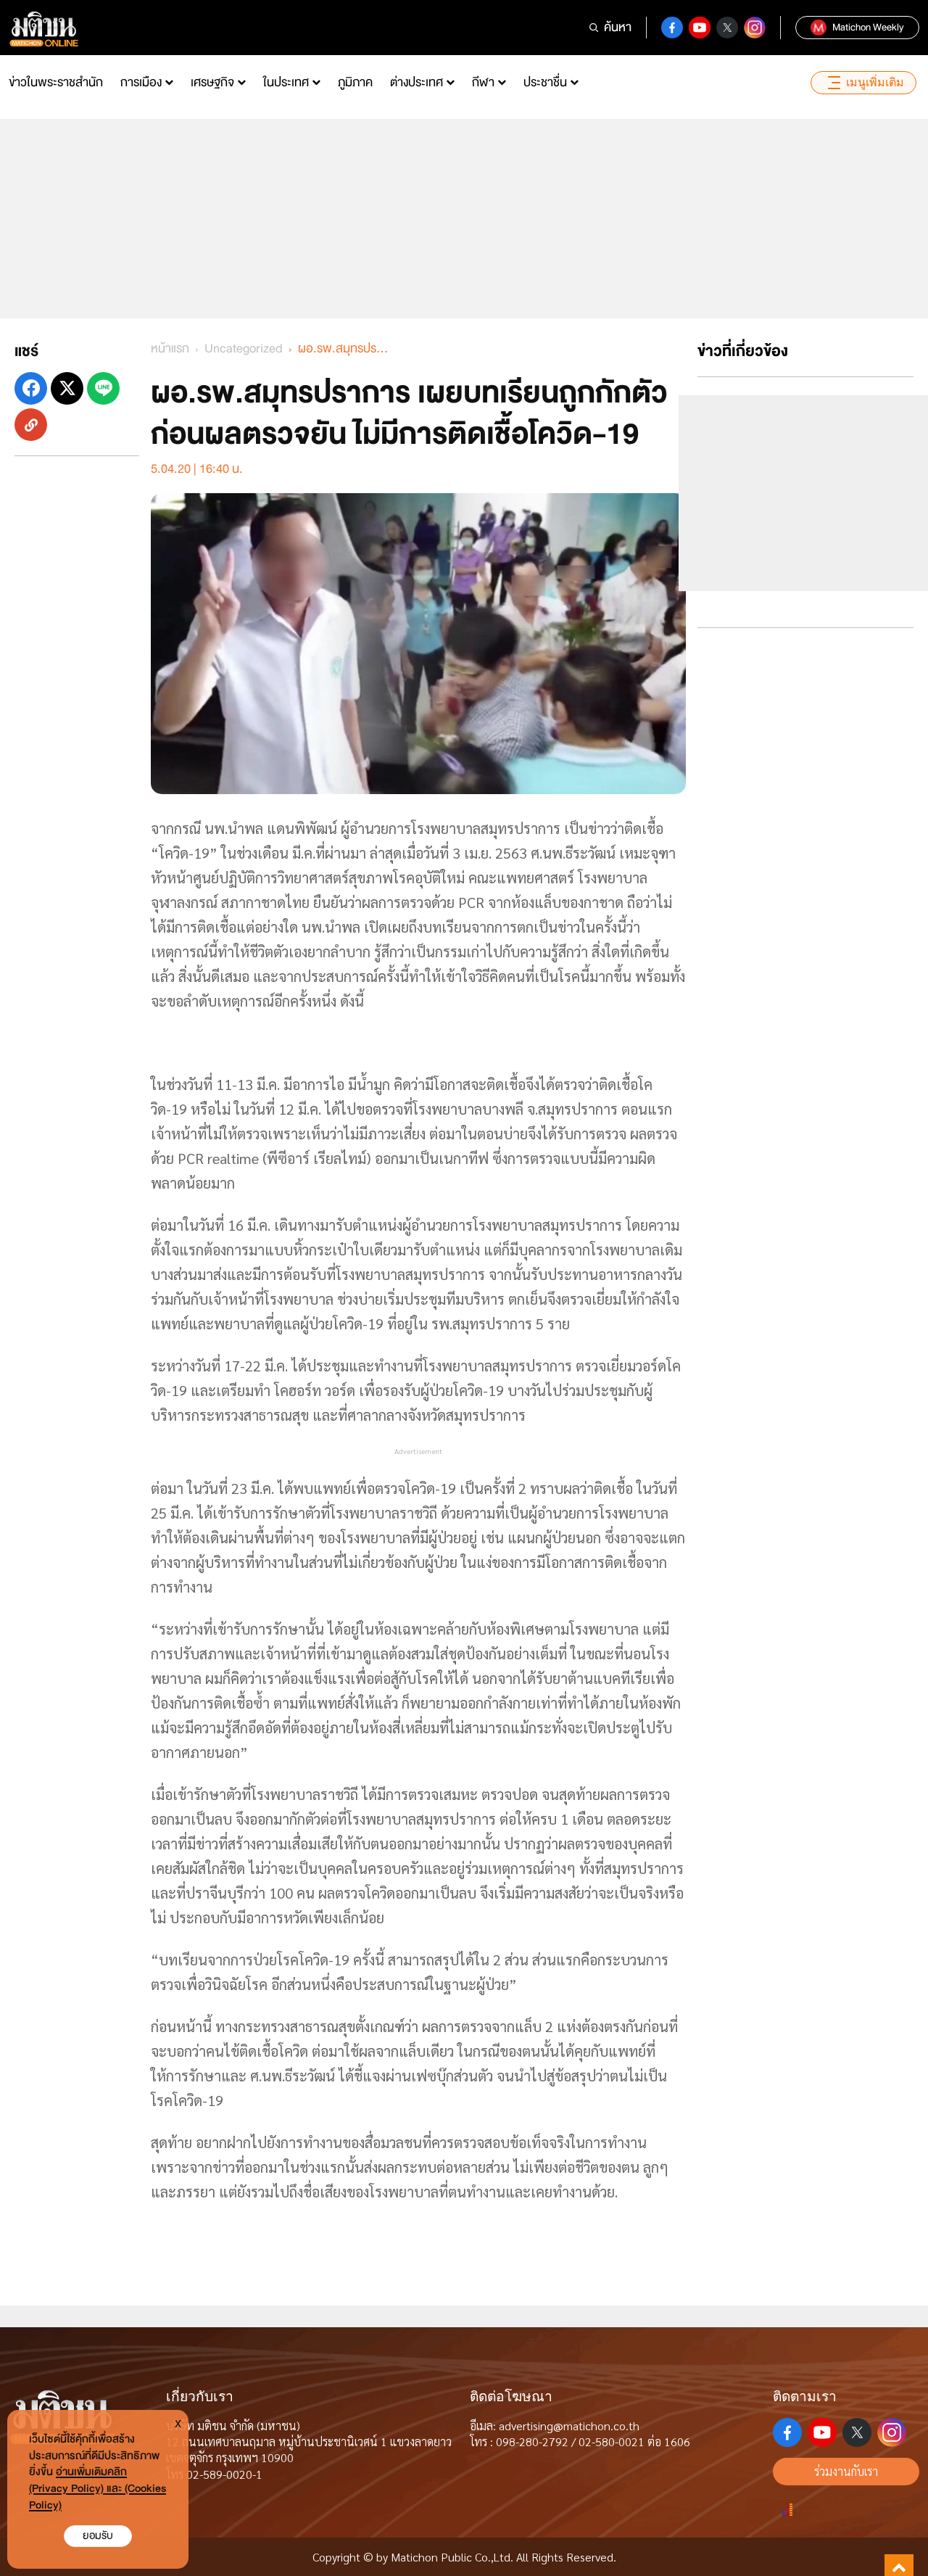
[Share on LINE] (103, 388)
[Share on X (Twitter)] (67, 388)
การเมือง (141, 82)
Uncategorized (244, 348)
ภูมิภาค (355, 82)
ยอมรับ (98, 2536)
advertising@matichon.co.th (569, 2426)
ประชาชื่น (545, 82)
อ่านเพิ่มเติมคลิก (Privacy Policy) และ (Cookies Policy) (98, 2489)
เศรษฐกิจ (212, 82)
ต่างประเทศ (417, 82)
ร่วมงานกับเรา (846, 2471)
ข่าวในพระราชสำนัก (56, 82)
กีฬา (483, 82)
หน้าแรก (170, 348)
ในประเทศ (286, 82)
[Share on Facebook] (31, 388)
